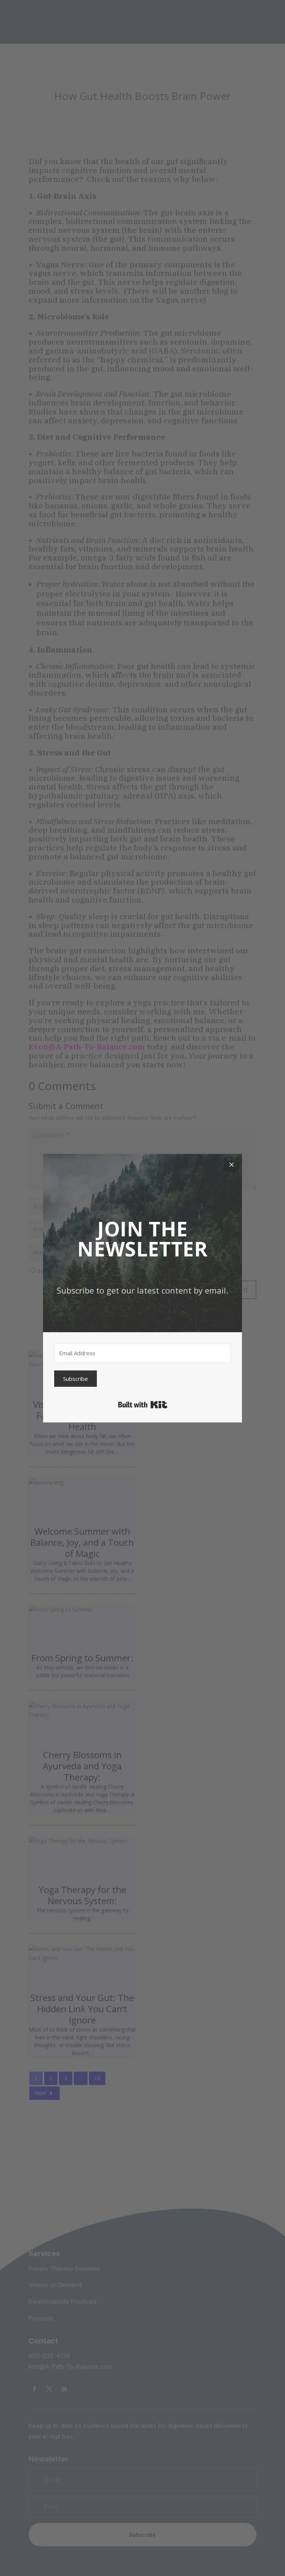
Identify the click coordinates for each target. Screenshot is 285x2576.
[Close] (232, 1164)
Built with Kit (143, 1405)
